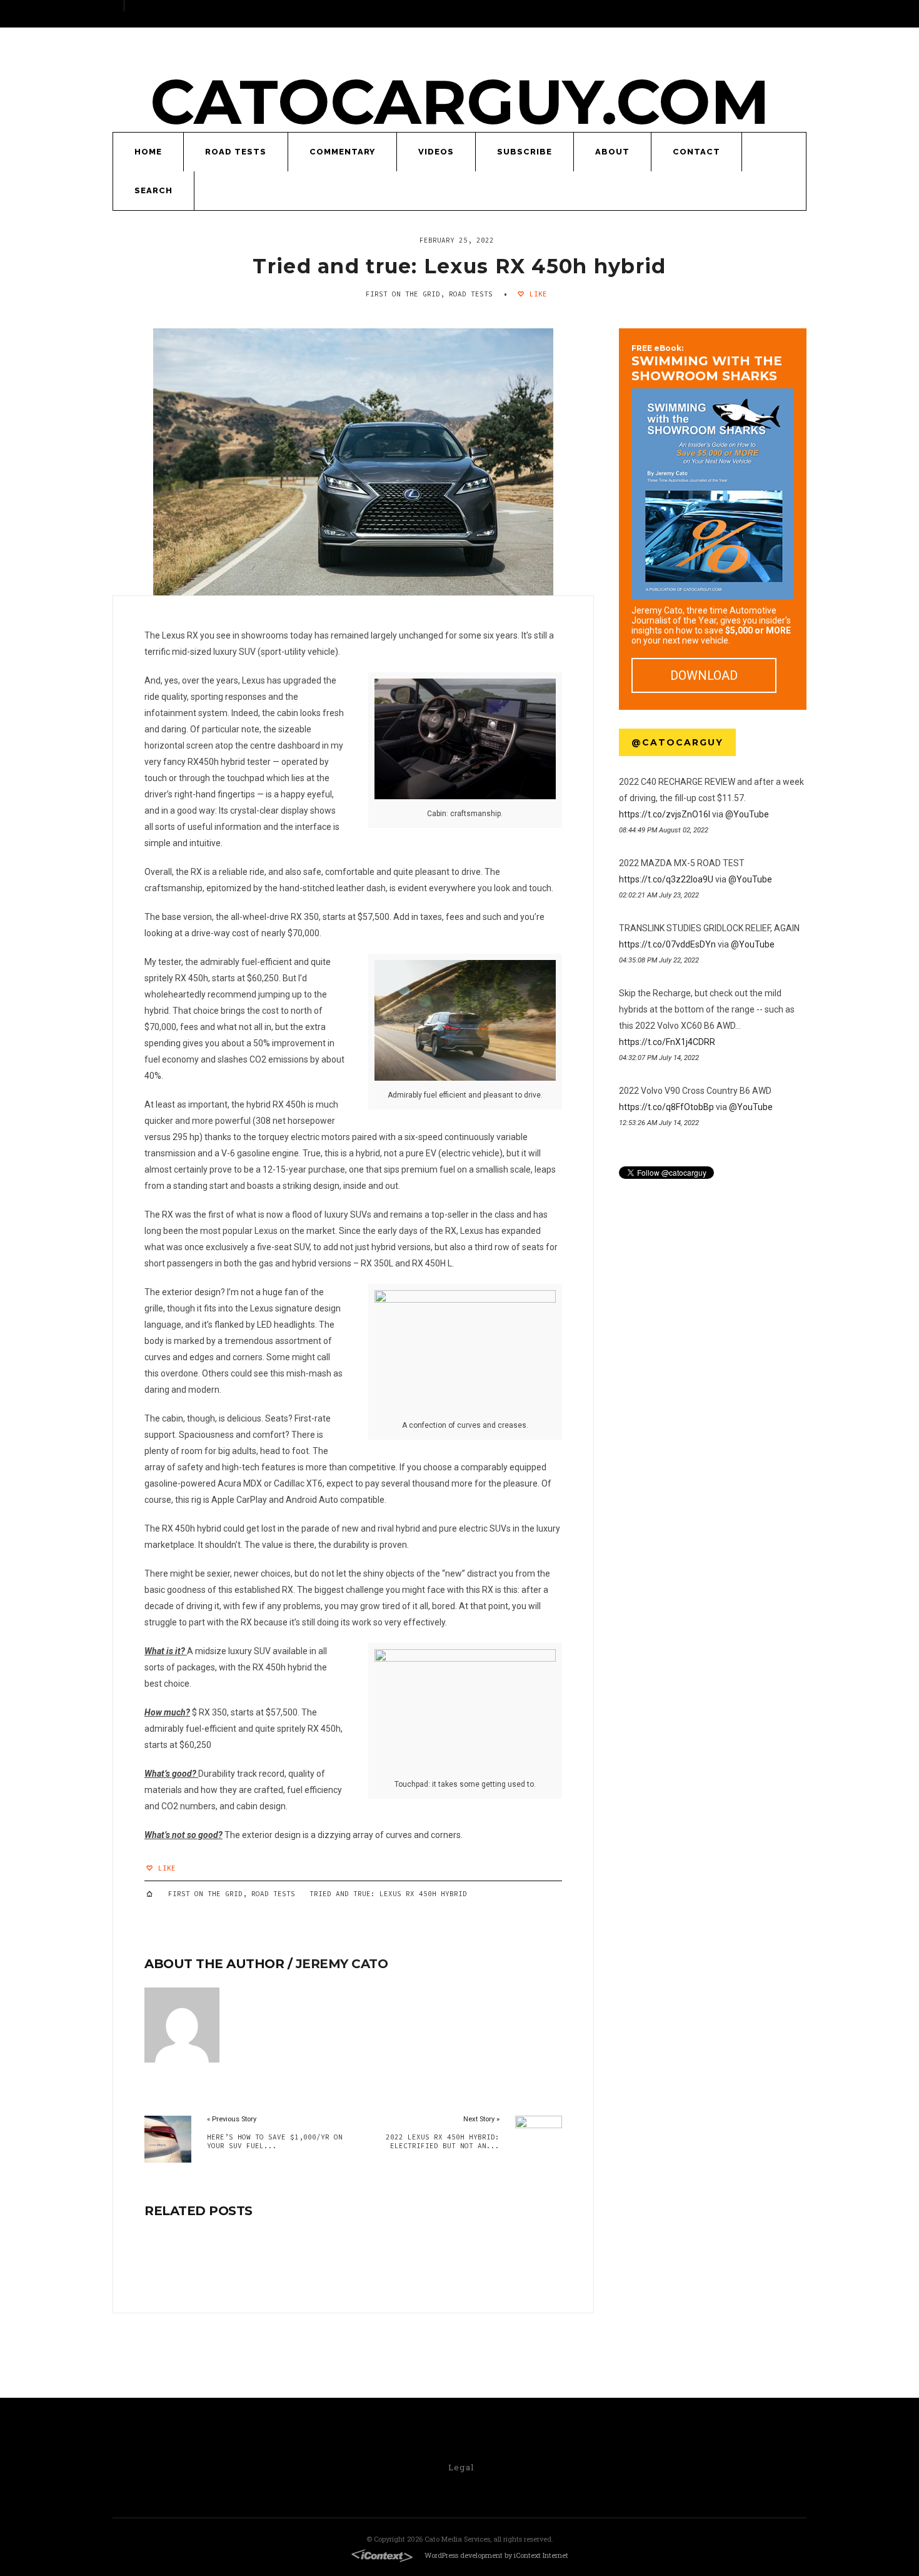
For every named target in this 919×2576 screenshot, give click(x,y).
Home (148, 152)
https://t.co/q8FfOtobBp (666, 1107)
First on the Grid (403, 294)
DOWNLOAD (704, 675)
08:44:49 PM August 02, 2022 (664, 830)
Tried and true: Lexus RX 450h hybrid (459, 266)
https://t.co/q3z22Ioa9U (666, 879)
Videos (436, 152)
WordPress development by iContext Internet (496, 2555)
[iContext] (382, 2556)
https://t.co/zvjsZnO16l (665, 814)
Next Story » (481, 2119)
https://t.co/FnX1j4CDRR (667, 1042)
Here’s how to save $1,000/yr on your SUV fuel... (275, 2141)
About (612, 152)
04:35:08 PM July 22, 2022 (659, 960)
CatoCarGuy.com (460, 102)
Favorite (644, 844)
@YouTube (747, 814)
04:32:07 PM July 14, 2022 (659, 1058)
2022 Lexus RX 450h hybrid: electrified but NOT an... (442, 2141)
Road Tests (236, 152)
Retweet (634, 844)
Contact (696, 152)
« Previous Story (232, 2119)
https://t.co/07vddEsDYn (667, 944)
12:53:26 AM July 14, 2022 (659, 1123)
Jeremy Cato (342, 1964)
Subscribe (525, 152)
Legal (461, 2467)
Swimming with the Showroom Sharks (707, 363)
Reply (624, 844)
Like (536, 294)
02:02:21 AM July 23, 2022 (659, 895)
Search (153, 190)
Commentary (342, 152)
